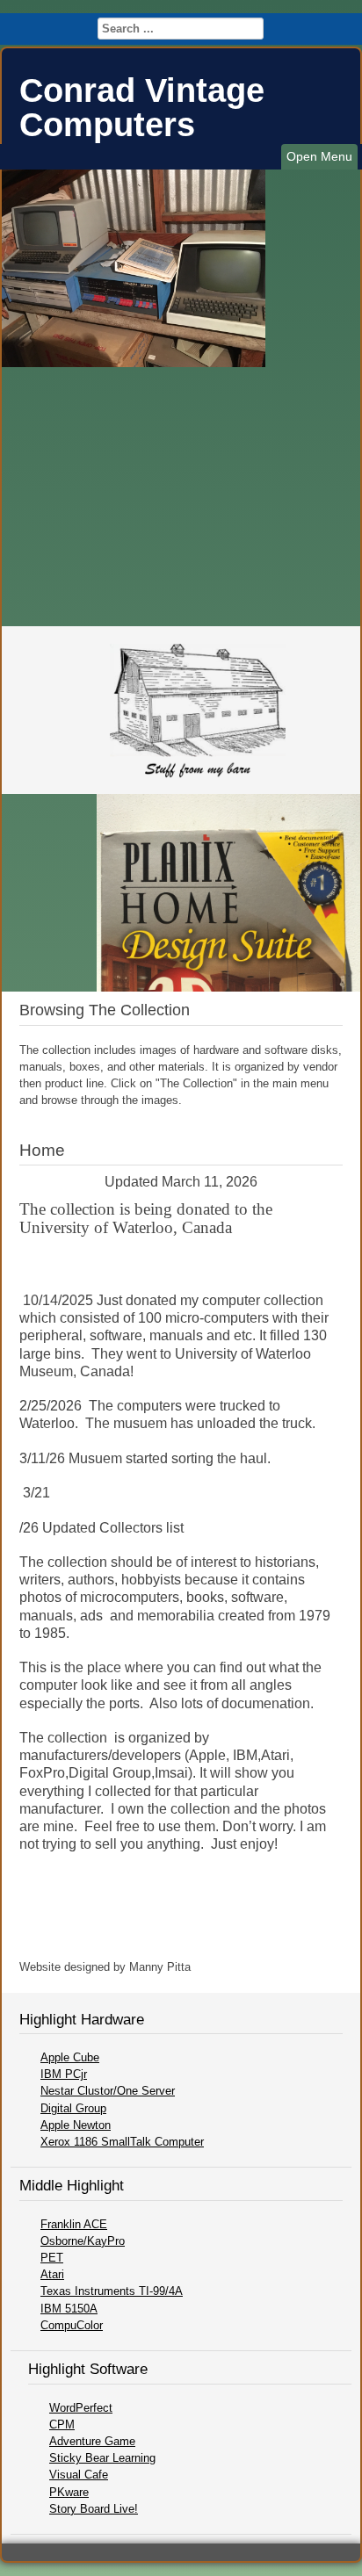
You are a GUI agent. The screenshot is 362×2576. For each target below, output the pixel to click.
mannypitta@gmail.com (254, 1967)
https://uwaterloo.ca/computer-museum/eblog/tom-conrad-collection (145, 1255)
